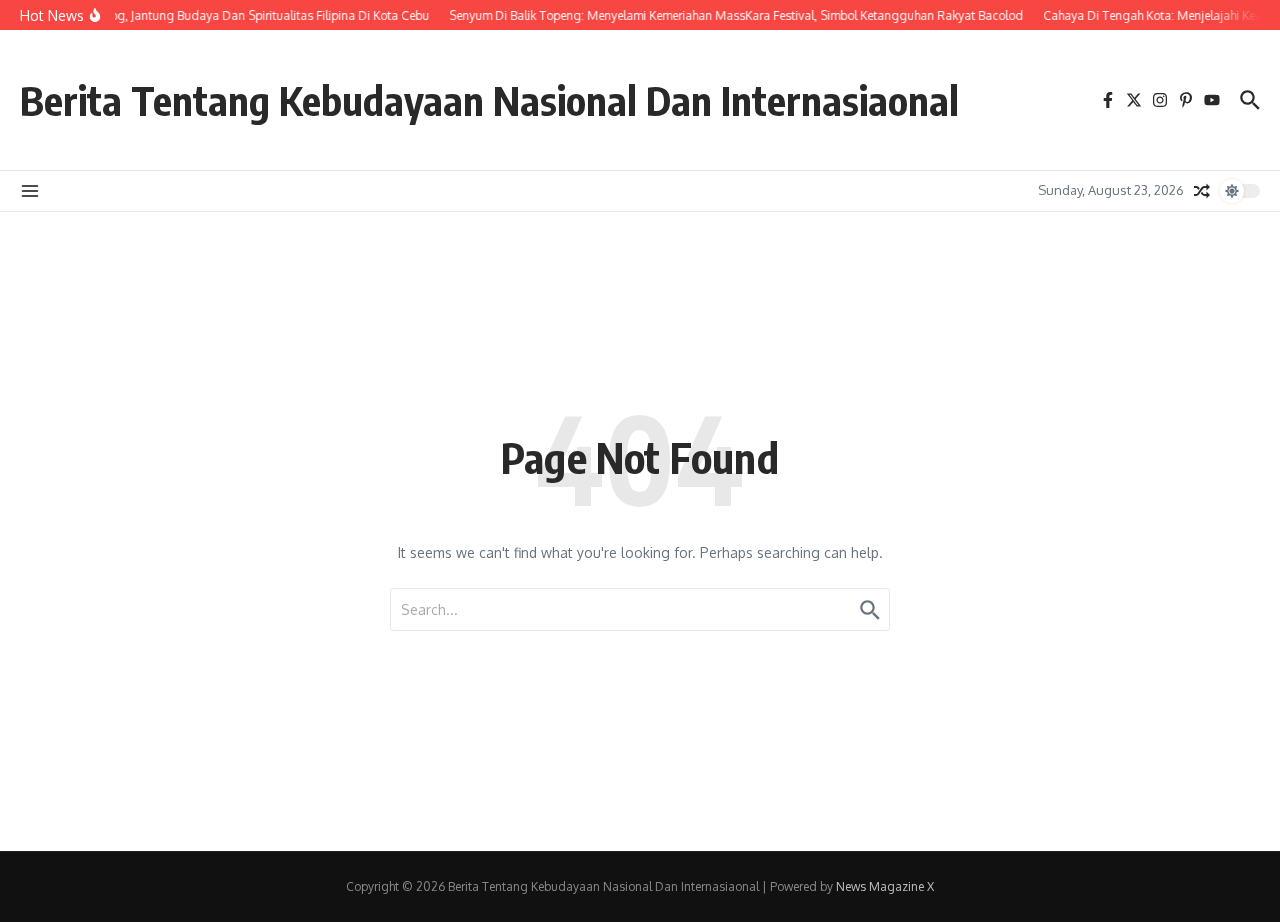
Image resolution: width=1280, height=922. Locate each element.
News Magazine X (885, 886)
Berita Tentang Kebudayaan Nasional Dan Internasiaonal (489, 100)
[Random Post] (1202, 191)
